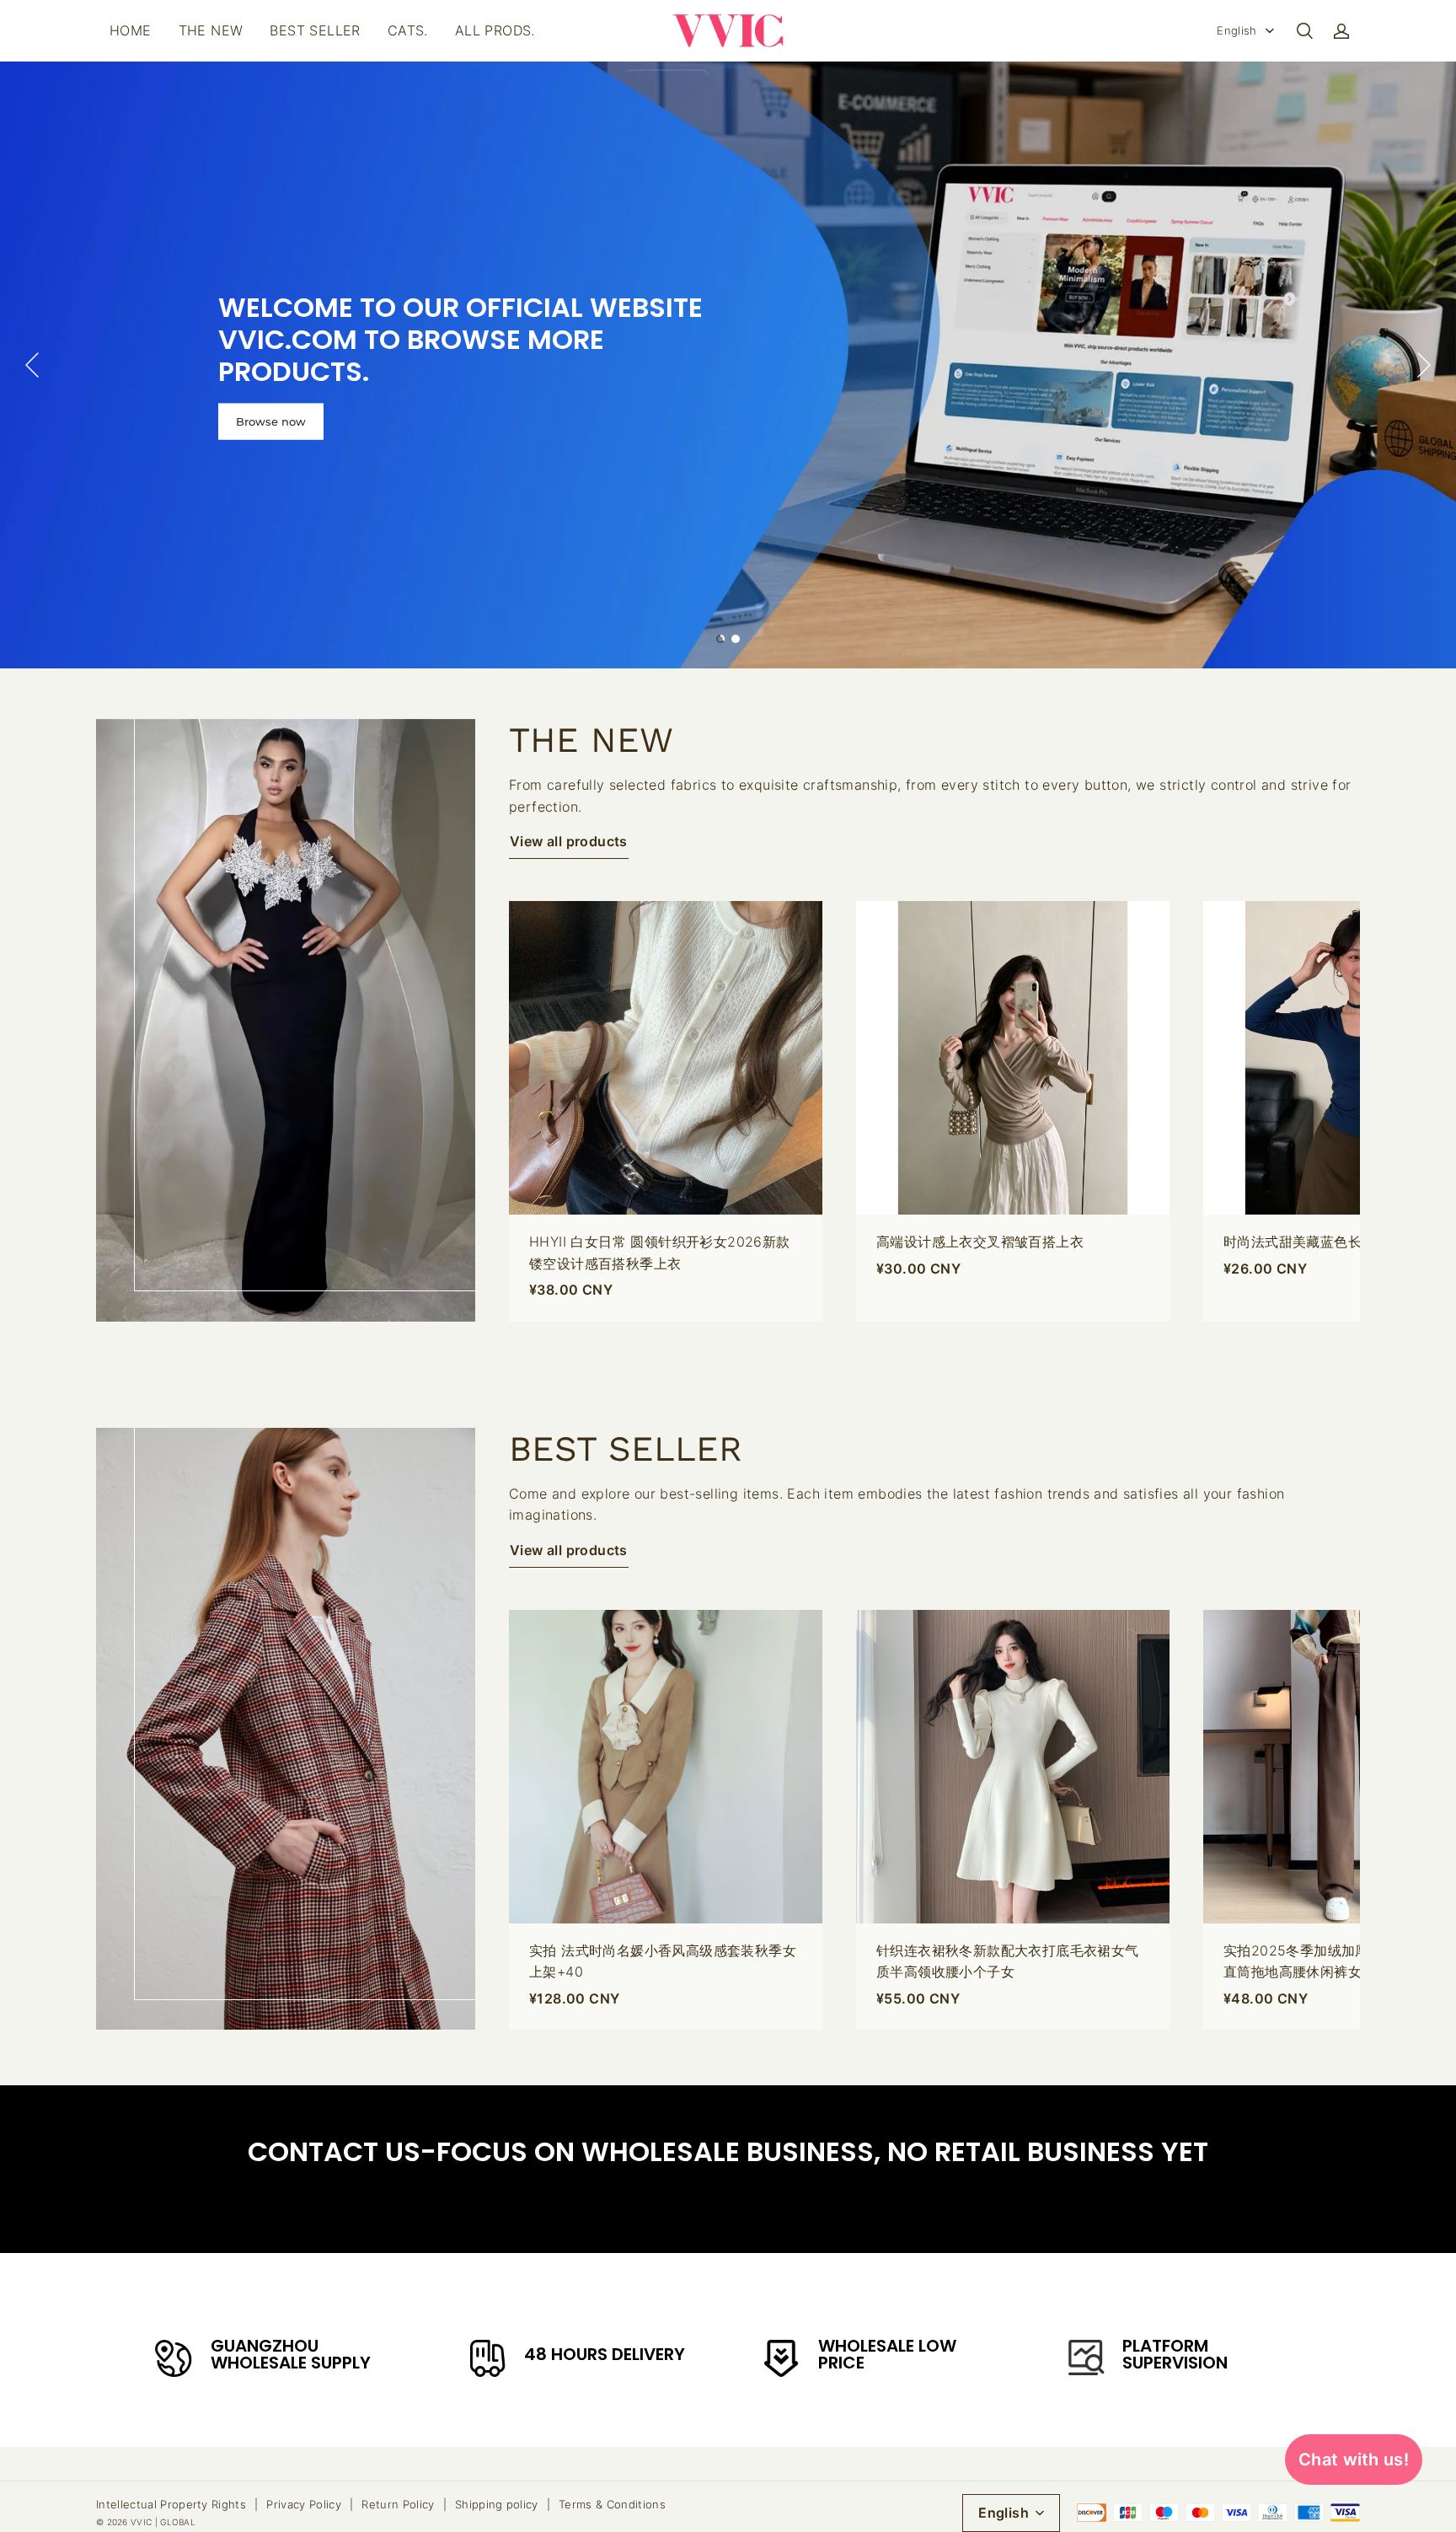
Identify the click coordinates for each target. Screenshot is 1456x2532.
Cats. (408, 30)
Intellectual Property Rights (171, 2504)
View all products (569, 841)
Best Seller (315, 30)
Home (131, 30)
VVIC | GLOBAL (163, 2522)
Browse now (271, 421)
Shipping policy (497, 2504)
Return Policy (398, 2504)
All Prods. (495, 30)
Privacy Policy (304, 2504)
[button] (1304, 31)
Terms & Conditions (612, 2504)
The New (211, 30)
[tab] (720, 639)
